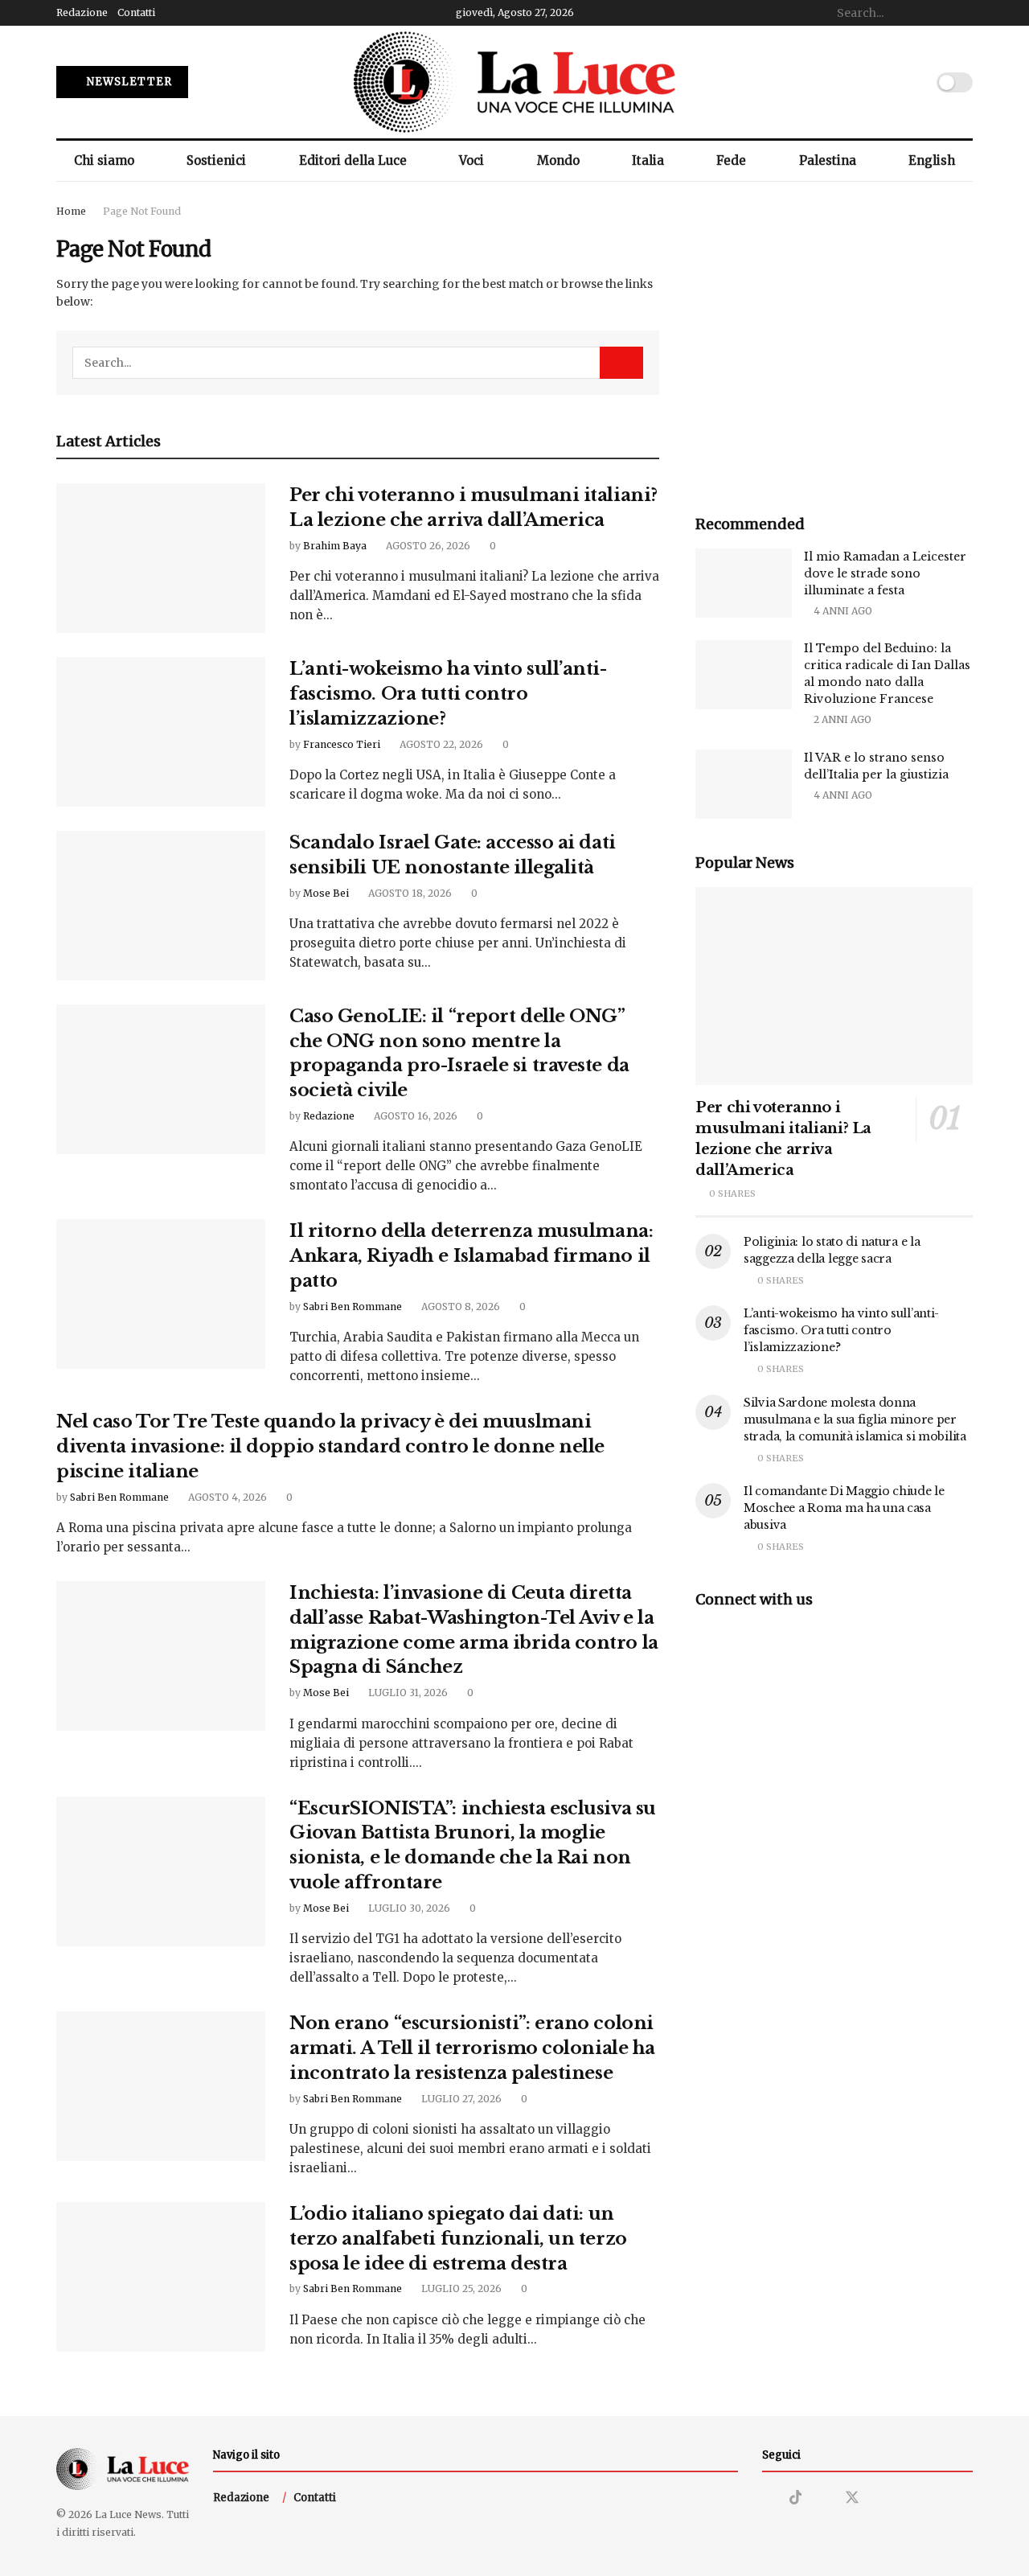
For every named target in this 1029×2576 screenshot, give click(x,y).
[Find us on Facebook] (823, 2498)
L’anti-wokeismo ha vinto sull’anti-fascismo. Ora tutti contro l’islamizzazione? (448, 694)
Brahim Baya (335, 546)
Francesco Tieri (342, 744)
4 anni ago (842, 611)
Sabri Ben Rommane (353, 1306)
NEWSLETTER (128, 82)
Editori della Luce (353, 160)
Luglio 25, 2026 (460, 2288)
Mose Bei (326, 893)
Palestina (828, 160)
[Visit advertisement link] (834, 341)
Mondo (558, 160)
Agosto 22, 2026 (440, 744)
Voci (471, 160)
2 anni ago (841, 719)
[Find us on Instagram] (768, 2498)
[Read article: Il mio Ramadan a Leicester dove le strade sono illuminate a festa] (744, 583)
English (932, 160)
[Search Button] (964, 13)
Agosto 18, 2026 (409, 893)
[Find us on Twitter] (852, 2498)
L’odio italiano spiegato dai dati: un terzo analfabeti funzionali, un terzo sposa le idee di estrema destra (458, 2239)
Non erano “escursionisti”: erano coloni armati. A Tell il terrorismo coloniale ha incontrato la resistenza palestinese (472, 2048)
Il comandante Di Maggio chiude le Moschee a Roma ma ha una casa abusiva (844, 1508)
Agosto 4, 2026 (226, 1497)
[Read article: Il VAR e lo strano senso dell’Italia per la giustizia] (744, 784)
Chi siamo (104, 160)
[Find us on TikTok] (796, 2498)
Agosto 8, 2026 (459, 1306)
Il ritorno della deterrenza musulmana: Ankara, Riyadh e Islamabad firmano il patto (471, 1256)
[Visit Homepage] (514, 82)
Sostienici (216, 160)
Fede (731, 160)
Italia (648, 160)
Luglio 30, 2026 (408, 1908)
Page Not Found (142, 211)
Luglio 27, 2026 (460, 2099)
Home (71, 211)
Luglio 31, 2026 (407, 1693)
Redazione (82, 12)
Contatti (136, 12)
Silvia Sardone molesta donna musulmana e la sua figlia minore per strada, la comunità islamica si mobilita (855, 1419)
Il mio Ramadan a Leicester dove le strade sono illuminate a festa (885, 573)
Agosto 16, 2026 (414, 1116)
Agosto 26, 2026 (427, 546)
